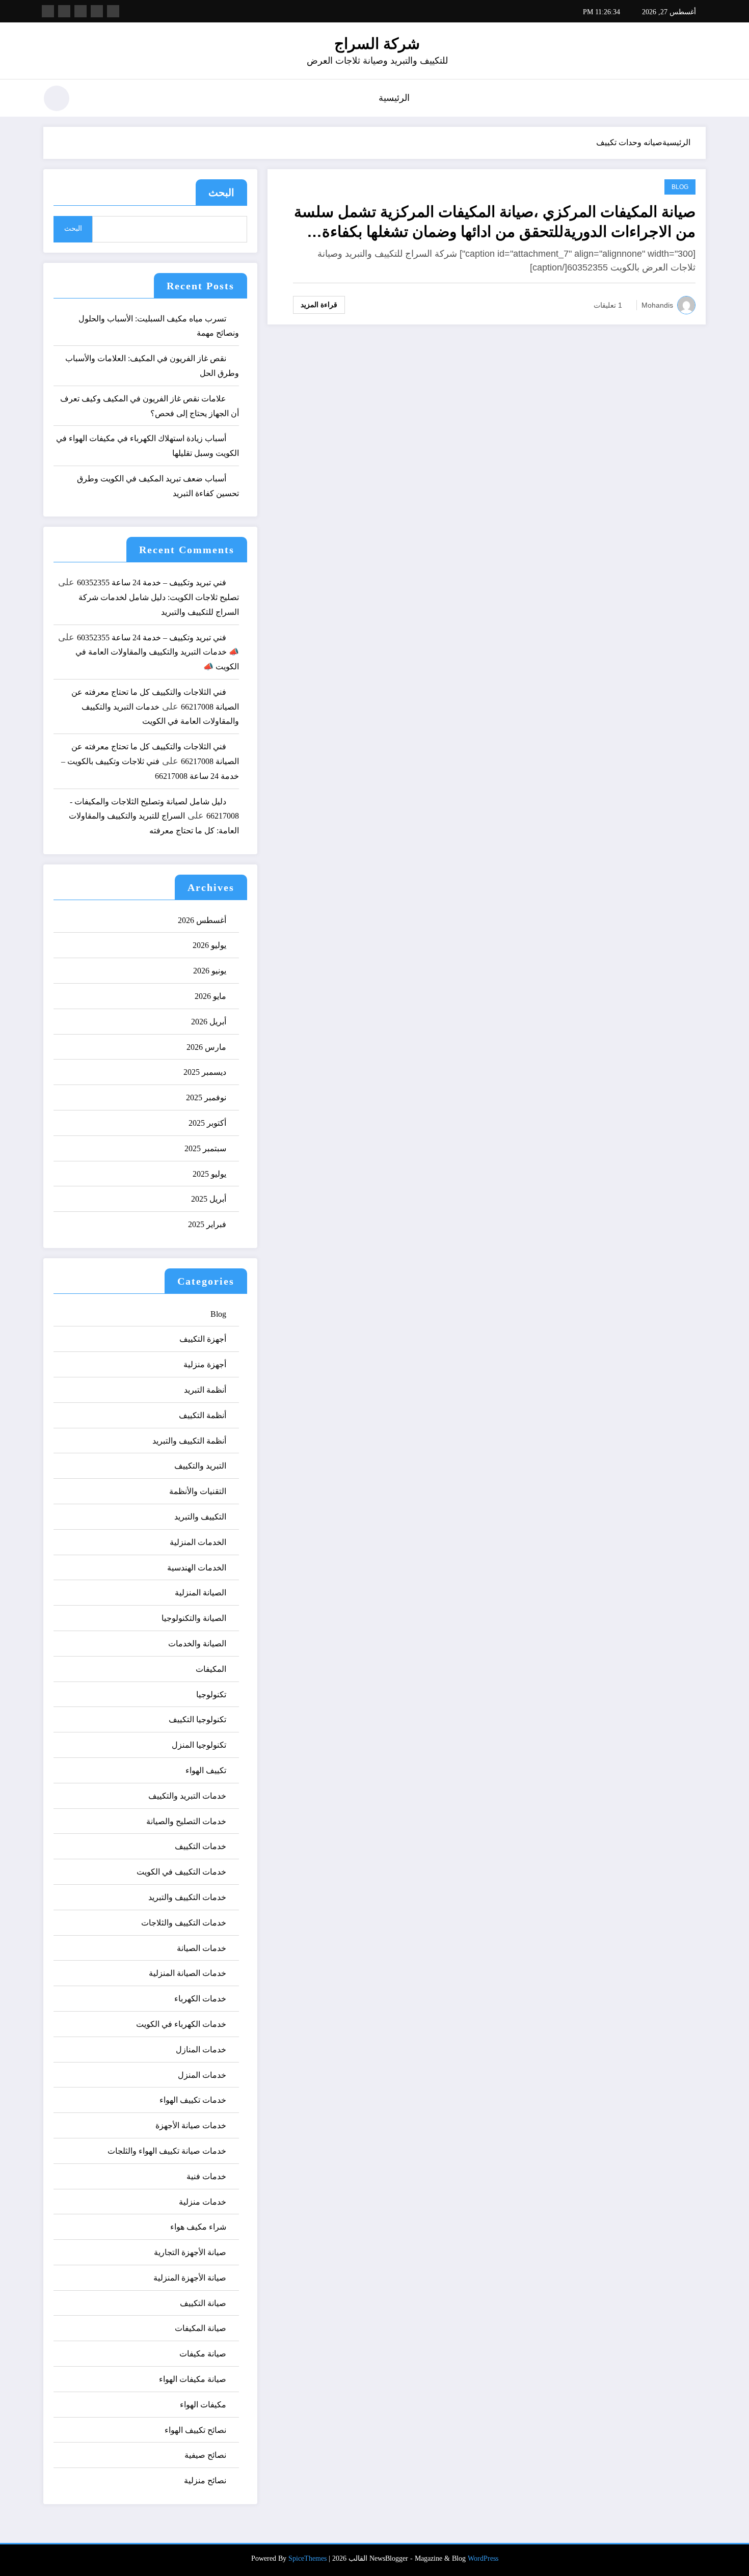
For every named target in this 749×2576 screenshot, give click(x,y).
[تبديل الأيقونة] (698, 99)
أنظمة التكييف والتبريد (189, 1441)
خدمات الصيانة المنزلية (188, 1973)
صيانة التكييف (203, 2303)
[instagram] (64, 11)
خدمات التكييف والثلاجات (184, 1923)
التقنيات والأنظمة (198, 1491)
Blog (680, 187)
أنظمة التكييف (203, 1415)
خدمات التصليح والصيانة (186, 1821)
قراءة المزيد (319, 305)
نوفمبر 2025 (206, 1097)
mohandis (657, 305)
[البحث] (90, 100)
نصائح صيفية (205, 2455)
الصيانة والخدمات (197, 1644)
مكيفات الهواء (203, 2405)
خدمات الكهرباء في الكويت (181, 2024)
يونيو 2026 (210, 971)
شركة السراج (377, 44)
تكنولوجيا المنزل (199, 1745)
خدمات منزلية (203, 2202)
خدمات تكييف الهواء (193, 2100)
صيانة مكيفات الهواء (193, 2379)
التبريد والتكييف (200, 1466)
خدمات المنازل (201, 2050)
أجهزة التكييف (203, 1339)
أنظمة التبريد (205, 1390)
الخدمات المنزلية (198, 1542)
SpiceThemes (307, 2558)
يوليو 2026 (209, 945)
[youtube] (48, 11)
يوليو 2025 (209, 1174)
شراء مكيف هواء (198, 2227)
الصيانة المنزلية (200, 1593)
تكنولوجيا (211, 1694)
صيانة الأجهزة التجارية (190, 2252)
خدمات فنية (206, 2176)
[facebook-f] (113, 11)
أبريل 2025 (209, 1199)
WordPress (483, 2558)
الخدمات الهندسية (197, 1568)
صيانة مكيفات (203, 2354)
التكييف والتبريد (200, 1517)
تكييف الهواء (206, 1770)
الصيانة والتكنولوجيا (194, 1618)
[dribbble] (81, 11)
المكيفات (211, 1669)
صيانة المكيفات (200, 2328)
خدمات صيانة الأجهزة (191, 2125)
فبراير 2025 (207, 1224)
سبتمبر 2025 (205, 1148)
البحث (221, 193)
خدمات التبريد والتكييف (187, 1796)
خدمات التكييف (200, 1846)
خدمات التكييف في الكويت (181, 1872)
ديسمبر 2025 (205, 1072)
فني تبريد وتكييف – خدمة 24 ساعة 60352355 (152, 582)
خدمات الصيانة (202, 1948)
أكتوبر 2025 (207, 1123)
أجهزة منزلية (205, 1364)
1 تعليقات (608, 305)
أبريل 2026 (209, 1022)
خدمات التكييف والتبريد (187, 1897)
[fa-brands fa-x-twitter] (97, 11)
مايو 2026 (210, 996)
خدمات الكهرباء (200, 1999)
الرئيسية (394, 98)
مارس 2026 (206, 1047)
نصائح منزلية (205, 2480)
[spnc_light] (57, 98)
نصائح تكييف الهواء (195, 2430)
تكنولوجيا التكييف (197, 1719)
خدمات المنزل (202, 2075)
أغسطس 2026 (202, 920)
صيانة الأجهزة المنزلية (190, 2278)
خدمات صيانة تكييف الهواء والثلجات (167, 2151)
